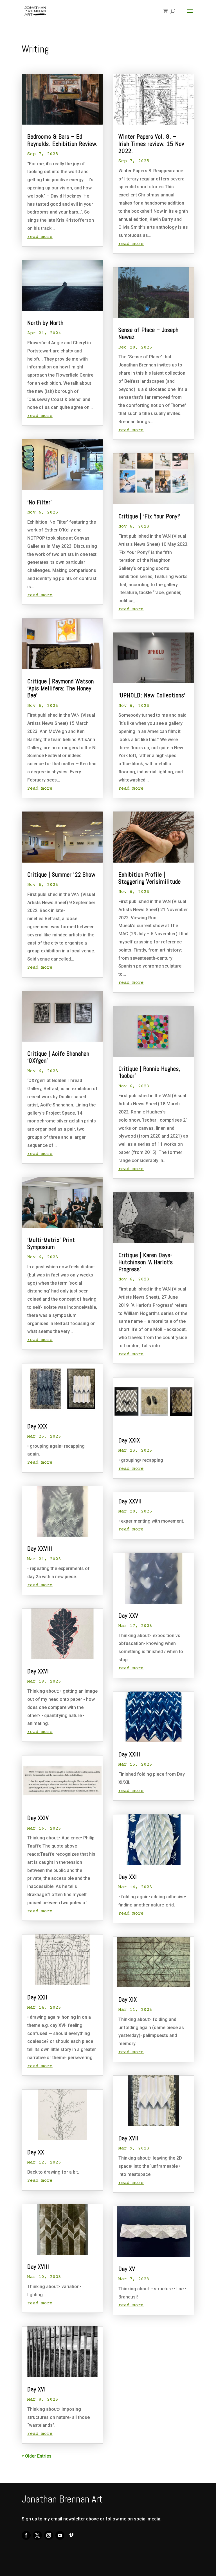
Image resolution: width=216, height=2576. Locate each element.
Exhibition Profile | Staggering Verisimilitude (150, 878)
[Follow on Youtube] (60, 2535)
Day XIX (128, 1999)
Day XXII (37, 1997)
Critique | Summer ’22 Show (61, 875)
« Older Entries (37, 2456)
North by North (45, 323)
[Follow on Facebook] (26, 2535)
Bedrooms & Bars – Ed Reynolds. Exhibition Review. (62, 140)
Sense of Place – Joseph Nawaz (148, 333)
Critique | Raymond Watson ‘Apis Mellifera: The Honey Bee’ (61, 688)
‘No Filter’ (40, 502)
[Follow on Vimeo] (71, 2535)
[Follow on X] (37, 2535)
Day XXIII (129, 1754)
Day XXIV (38, 1818)
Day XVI (37, 2389)
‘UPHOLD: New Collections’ (152, 695)
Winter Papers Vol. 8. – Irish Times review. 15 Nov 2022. (151, 144)
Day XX (36, 2152)
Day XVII (129, 2138)
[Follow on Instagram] (49, 2535)
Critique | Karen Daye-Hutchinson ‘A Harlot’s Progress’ (146, 1262)
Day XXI (128, 1877)
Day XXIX (129, 1440)
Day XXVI (38, 1671)
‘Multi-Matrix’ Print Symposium (51, 1243)
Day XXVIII (40, 1549)
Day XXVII (130, 1501)
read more (40, 237)
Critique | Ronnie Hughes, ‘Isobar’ (149, 1072)
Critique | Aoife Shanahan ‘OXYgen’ (58, 1057)
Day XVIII (38, 2267)
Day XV (127, 2269)
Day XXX (37, 1426)
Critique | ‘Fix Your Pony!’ (149, 516)
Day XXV (128, 1616)
